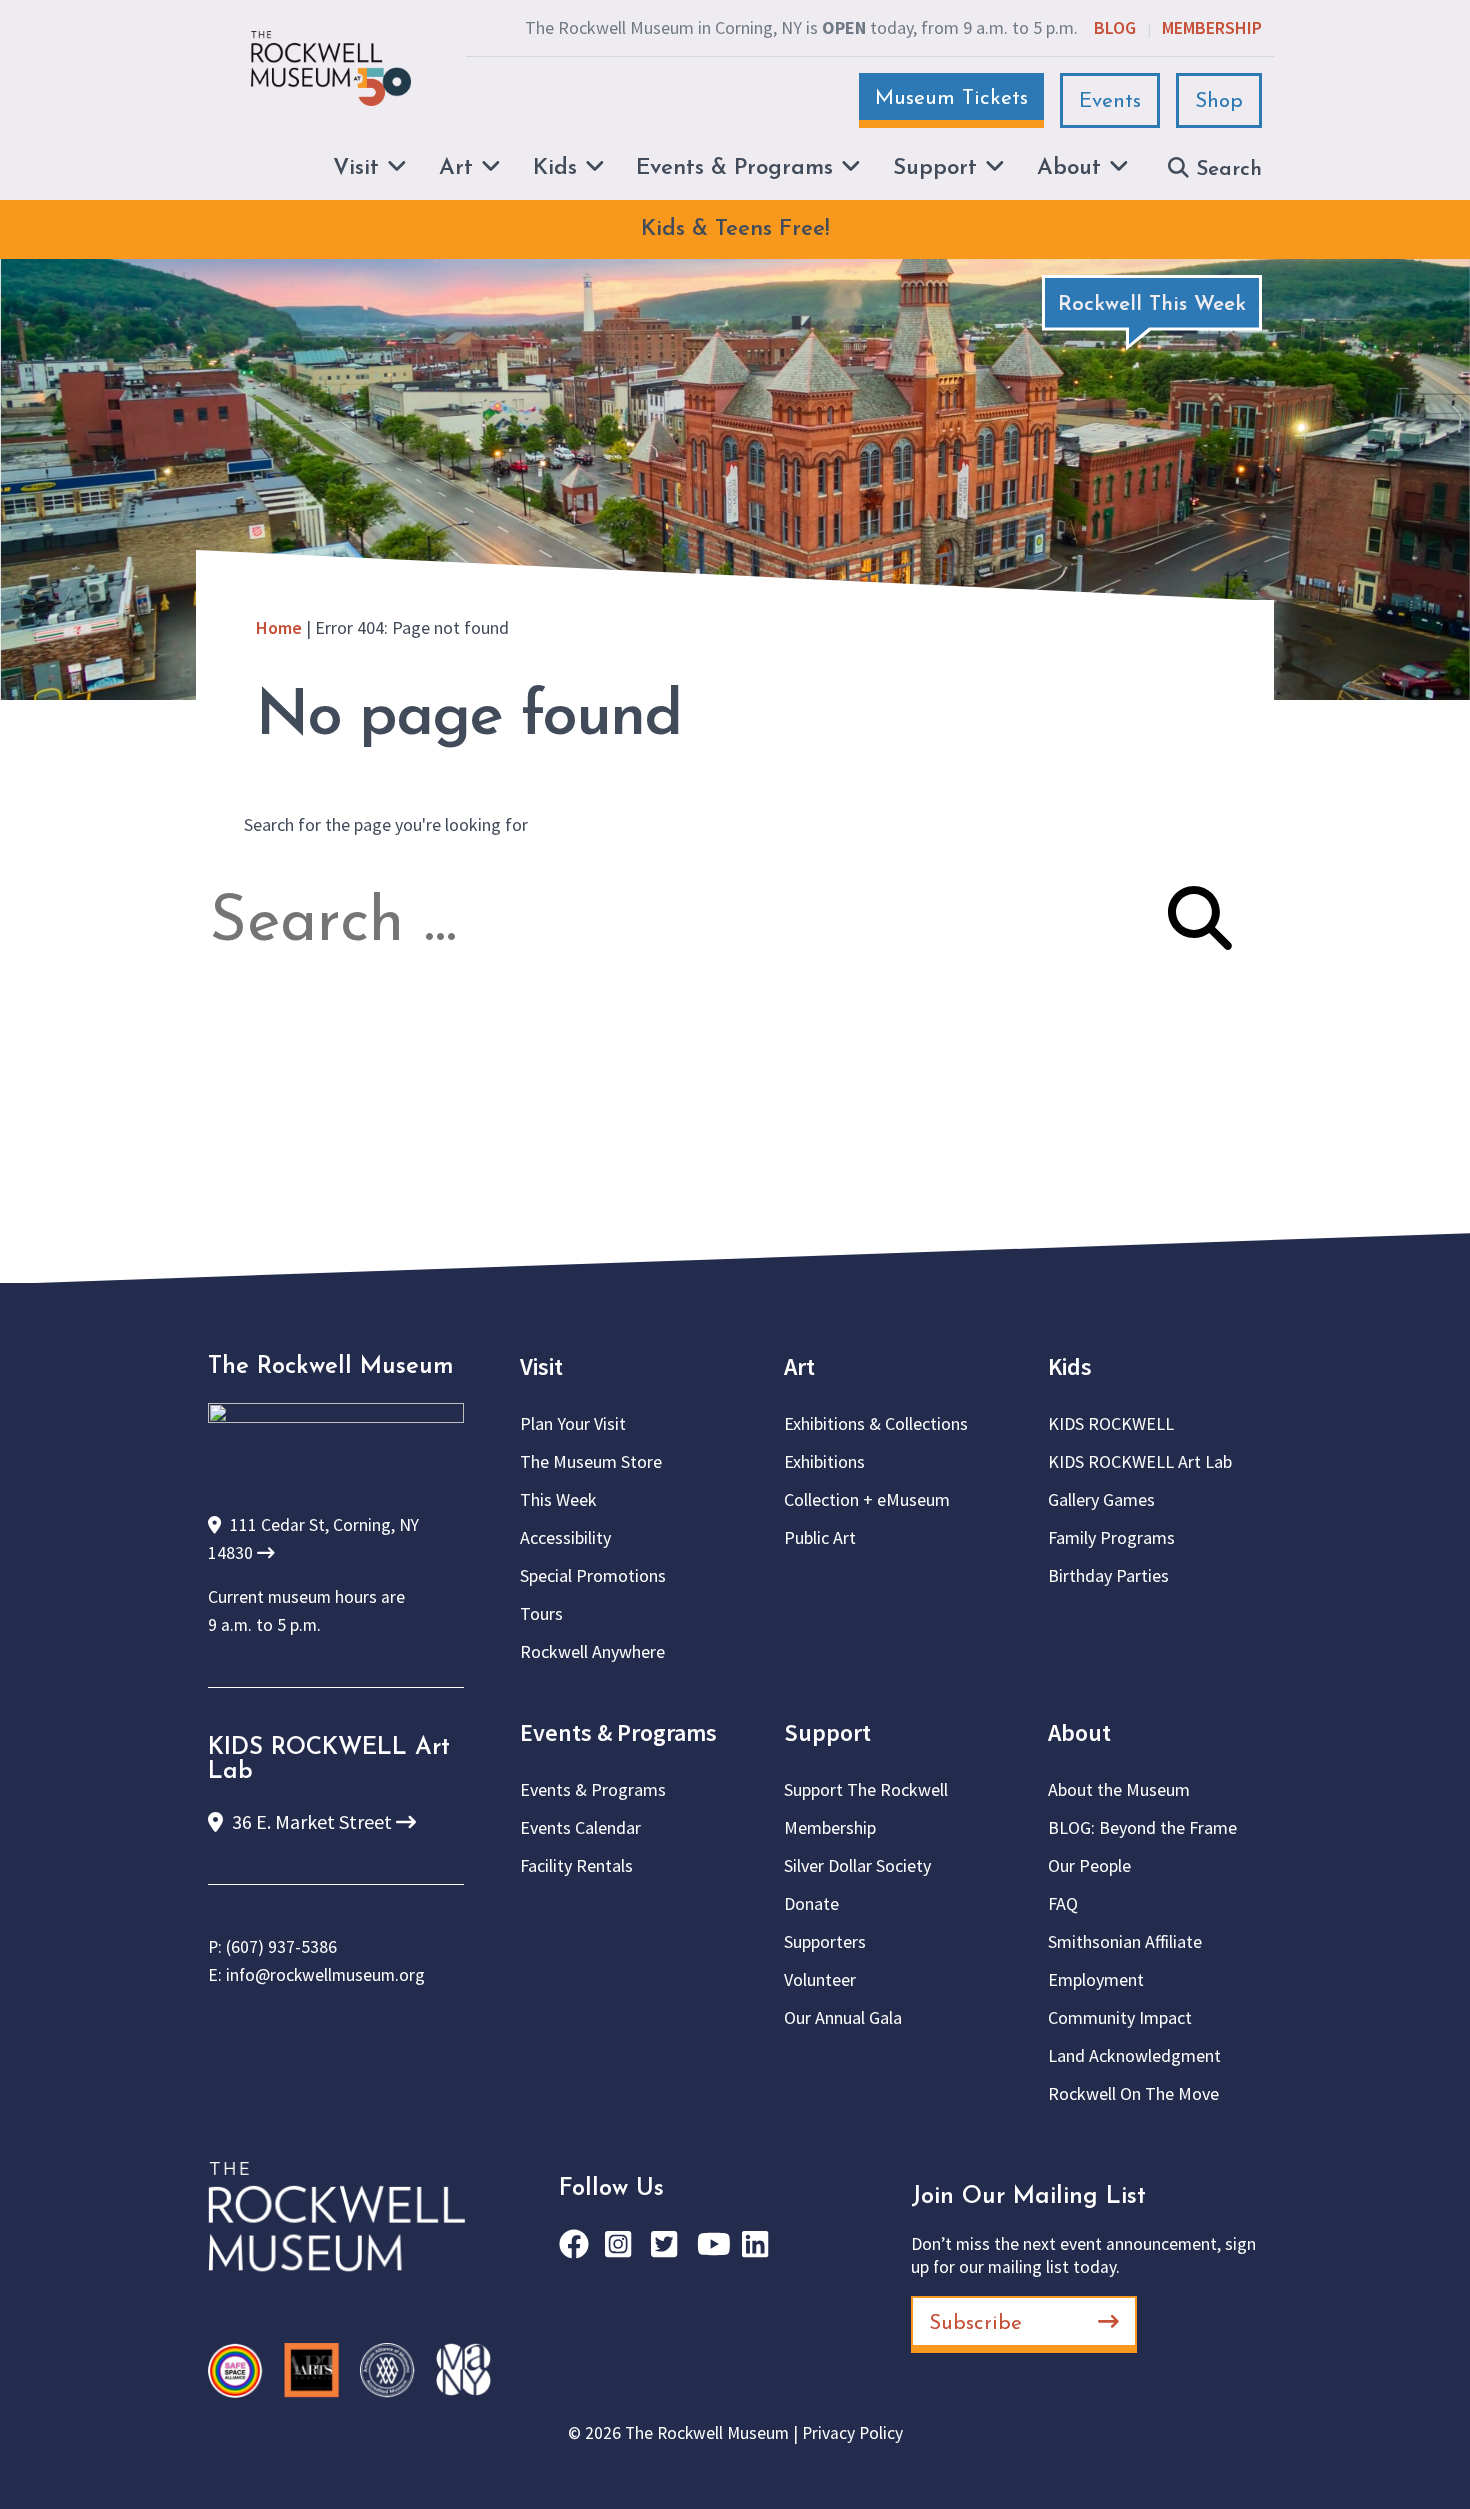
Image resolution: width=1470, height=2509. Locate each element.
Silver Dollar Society (857, 1865)
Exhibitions (824, 1461)
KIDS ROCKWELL (1111, 1423)
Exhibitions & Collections (876, 1423)
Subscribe (975, 2323)
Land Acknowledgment (1134, 2055)
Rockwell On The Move (1133, 2093)
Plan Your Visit (573, 1423)
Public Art (820, 1537)
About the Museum (1119, 1789)
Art (799, 1366)
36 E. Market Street (312, 1821)
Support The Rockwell (866, 1789)
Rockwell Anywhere (592, 1651)
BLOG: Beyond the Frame (1142, 1827)
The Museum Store (591, 1461)
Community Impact (1120, 2017)
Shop (1219, 101)
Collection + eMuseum (867, 1499)
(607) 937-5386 (281, 1947)
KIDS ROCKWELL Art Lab (1140, 1461)
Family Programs (1111, 1537)
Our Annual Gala (843, 2017)
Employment (1096, 1979)
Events (1110, 101)
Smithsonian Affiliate (1125, 1941)
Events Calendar (580, 1827)
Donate (811, 1903)
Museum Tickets (951, 98)
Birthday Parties (1108, 1575)
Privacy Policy (852, 2433)
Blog (1115, 27)
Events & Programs (618, 1732)
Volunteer (820, 1979)
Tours (541, 1613)
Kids (1070, 1366)
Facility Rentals (576, 1865)
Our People (1089, 1865)
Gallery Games (1101, 1499)
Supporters (825, 1941)
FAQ (1063, 1903)
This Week (558, 1499)
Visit (541, 1366)
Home (279, 627)
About (1079, 1732)
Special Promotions (593, 1575)
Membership (1212, 27)
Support (827, 1732)
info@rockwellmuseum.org (325, 1975)
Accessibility (565, 1537)
